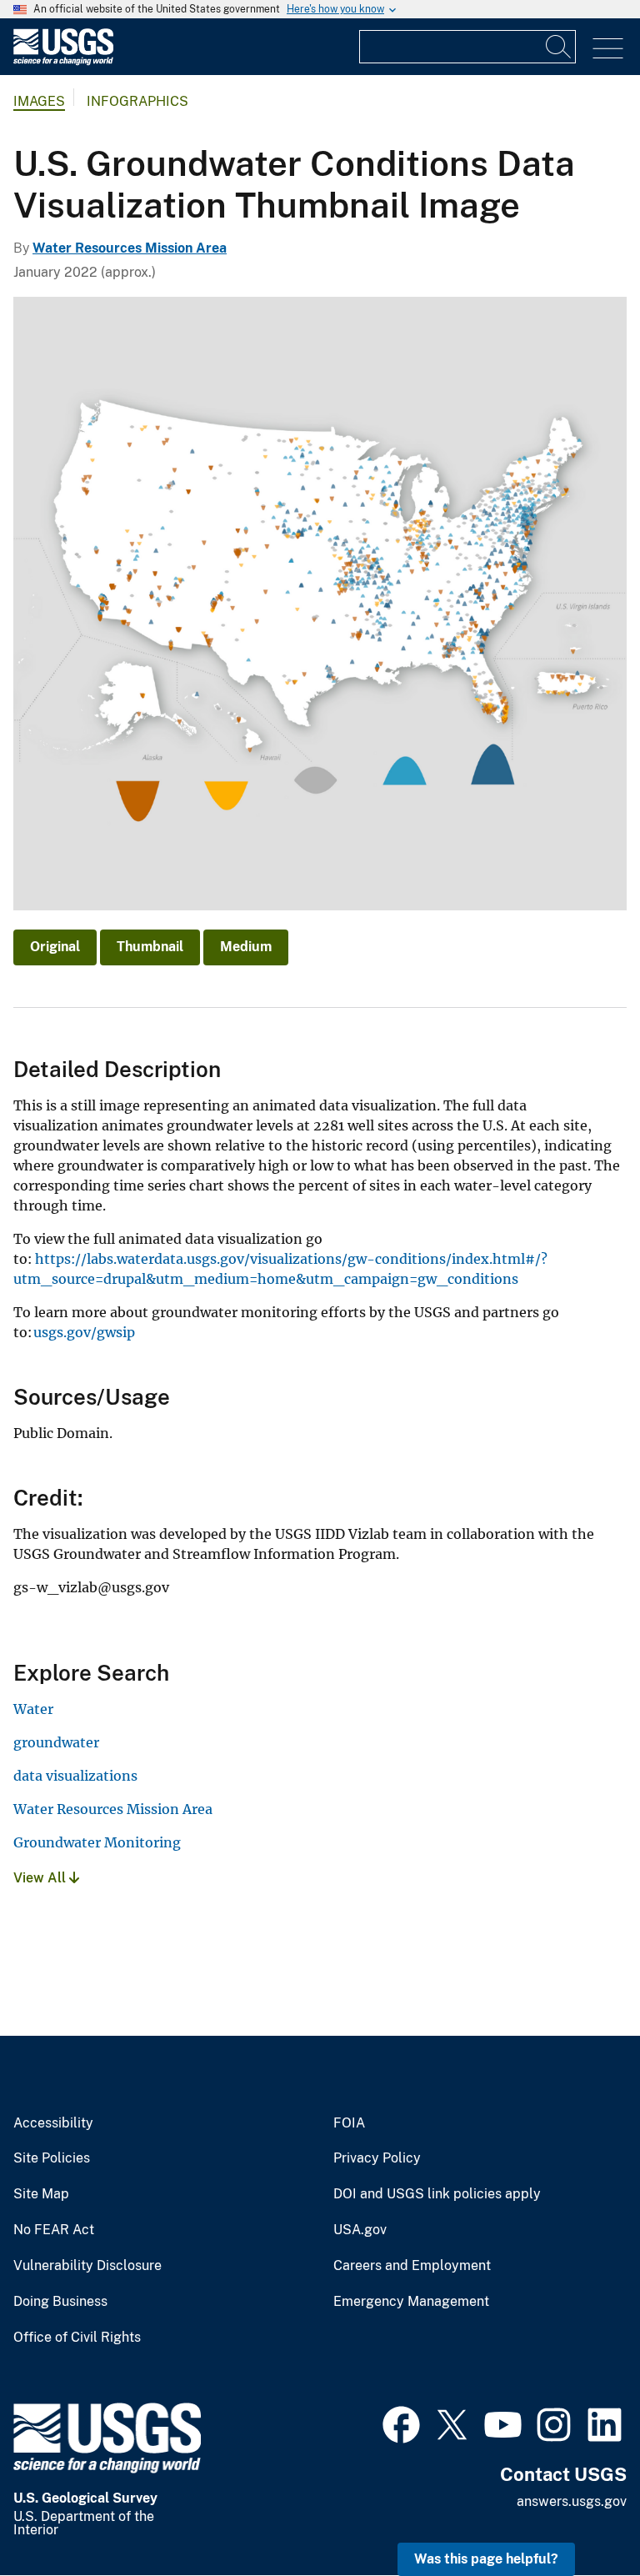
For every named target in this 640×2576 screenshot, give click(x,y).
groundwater (56, 1742)
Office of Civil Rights (77, 2338)
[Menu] (608, 49)
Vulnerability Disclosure (87, 2266)
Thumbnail (150, 947)
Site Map (41, 2194)
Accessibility (53, 2123)
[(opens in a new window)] (401, 2423)
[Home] (63, 61)
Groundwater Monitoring (97, 1842)
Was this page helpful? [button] (486, 2559)
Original (55, 947)
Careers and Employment (412, 2266)
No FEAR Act (54, 2230)
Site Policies (52, 2158)
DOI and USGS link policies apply (437, 2194)
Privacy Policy (377, 2158)
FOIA (349, 2123)
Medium (246, 947)
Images (39, 101)
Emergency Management (411, 2302)
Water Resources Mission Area (130, 248)
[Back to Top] (580, 2516)
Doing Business (60, 2302)
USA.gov (360, 2230)
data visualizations (75, 1776)
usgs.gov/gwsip (84, 1332)
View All (41, 1878)
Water (33, 1709)
